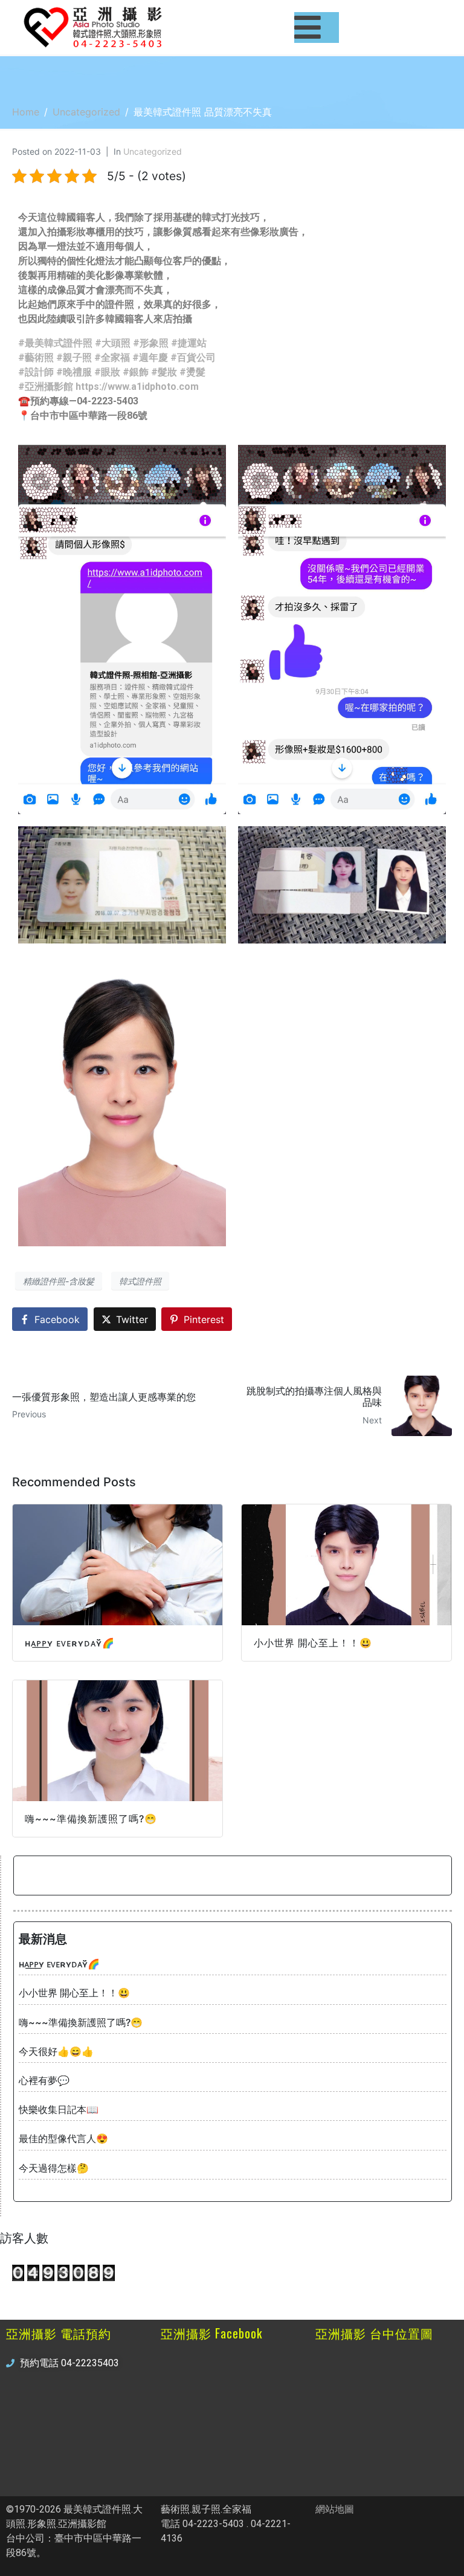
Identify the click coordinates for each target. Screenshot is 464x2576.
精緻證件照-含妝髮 (59, 1281)
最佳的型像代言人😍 (63, 2138)
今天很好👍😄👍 (56, 2051)
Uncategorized (153, 151)
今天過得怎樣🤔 (54, 2168)
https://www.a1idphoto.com (137, 387)
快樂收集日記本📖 (59, 2109)
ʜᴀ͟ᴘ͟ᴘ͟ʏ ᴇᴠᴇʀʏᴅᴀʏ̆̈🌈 (59, 1964)
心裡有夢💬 (44, 2080)
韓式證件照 (140, 1281)
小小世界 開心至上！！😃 (74, 1993)
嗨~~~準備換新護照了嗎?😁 (81, 2022)
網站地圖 (335, 2509)
